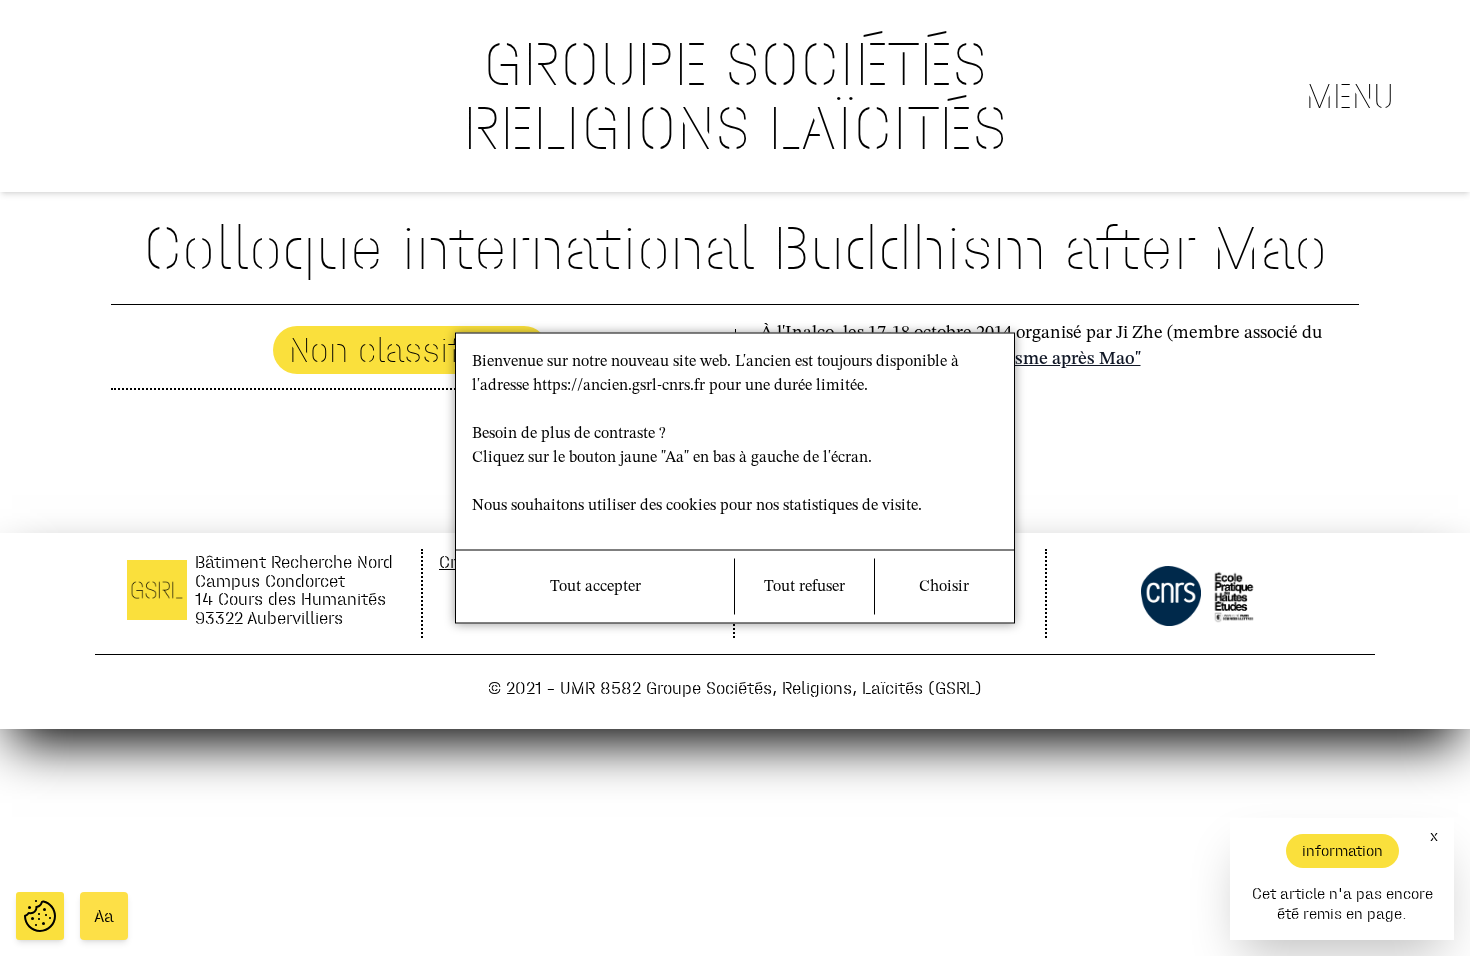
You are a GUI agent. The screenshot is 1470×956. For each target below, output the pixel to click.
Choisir (944, 587)
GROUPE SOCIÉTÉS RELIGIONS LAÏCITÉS (735, 95)
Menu (1350, 96)
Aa (104, 916)
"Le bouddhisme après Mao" (1029, 359)
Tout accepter (595, 587)
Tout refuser (804, 587)
